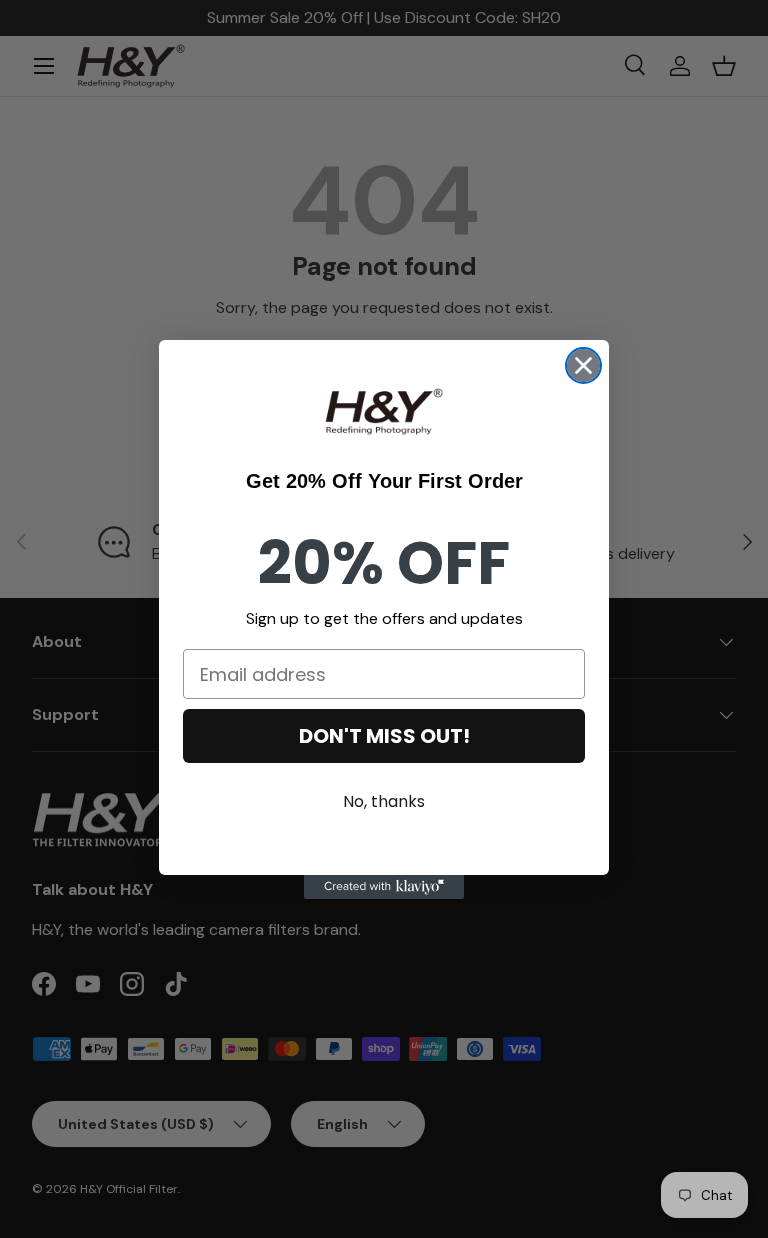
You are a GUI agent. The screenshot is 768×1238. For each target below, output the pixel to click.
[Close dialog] (583, 365)
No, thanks (384, 801)
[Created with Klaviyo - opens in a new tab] (384, 887)
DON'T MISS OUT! (384, 736)
